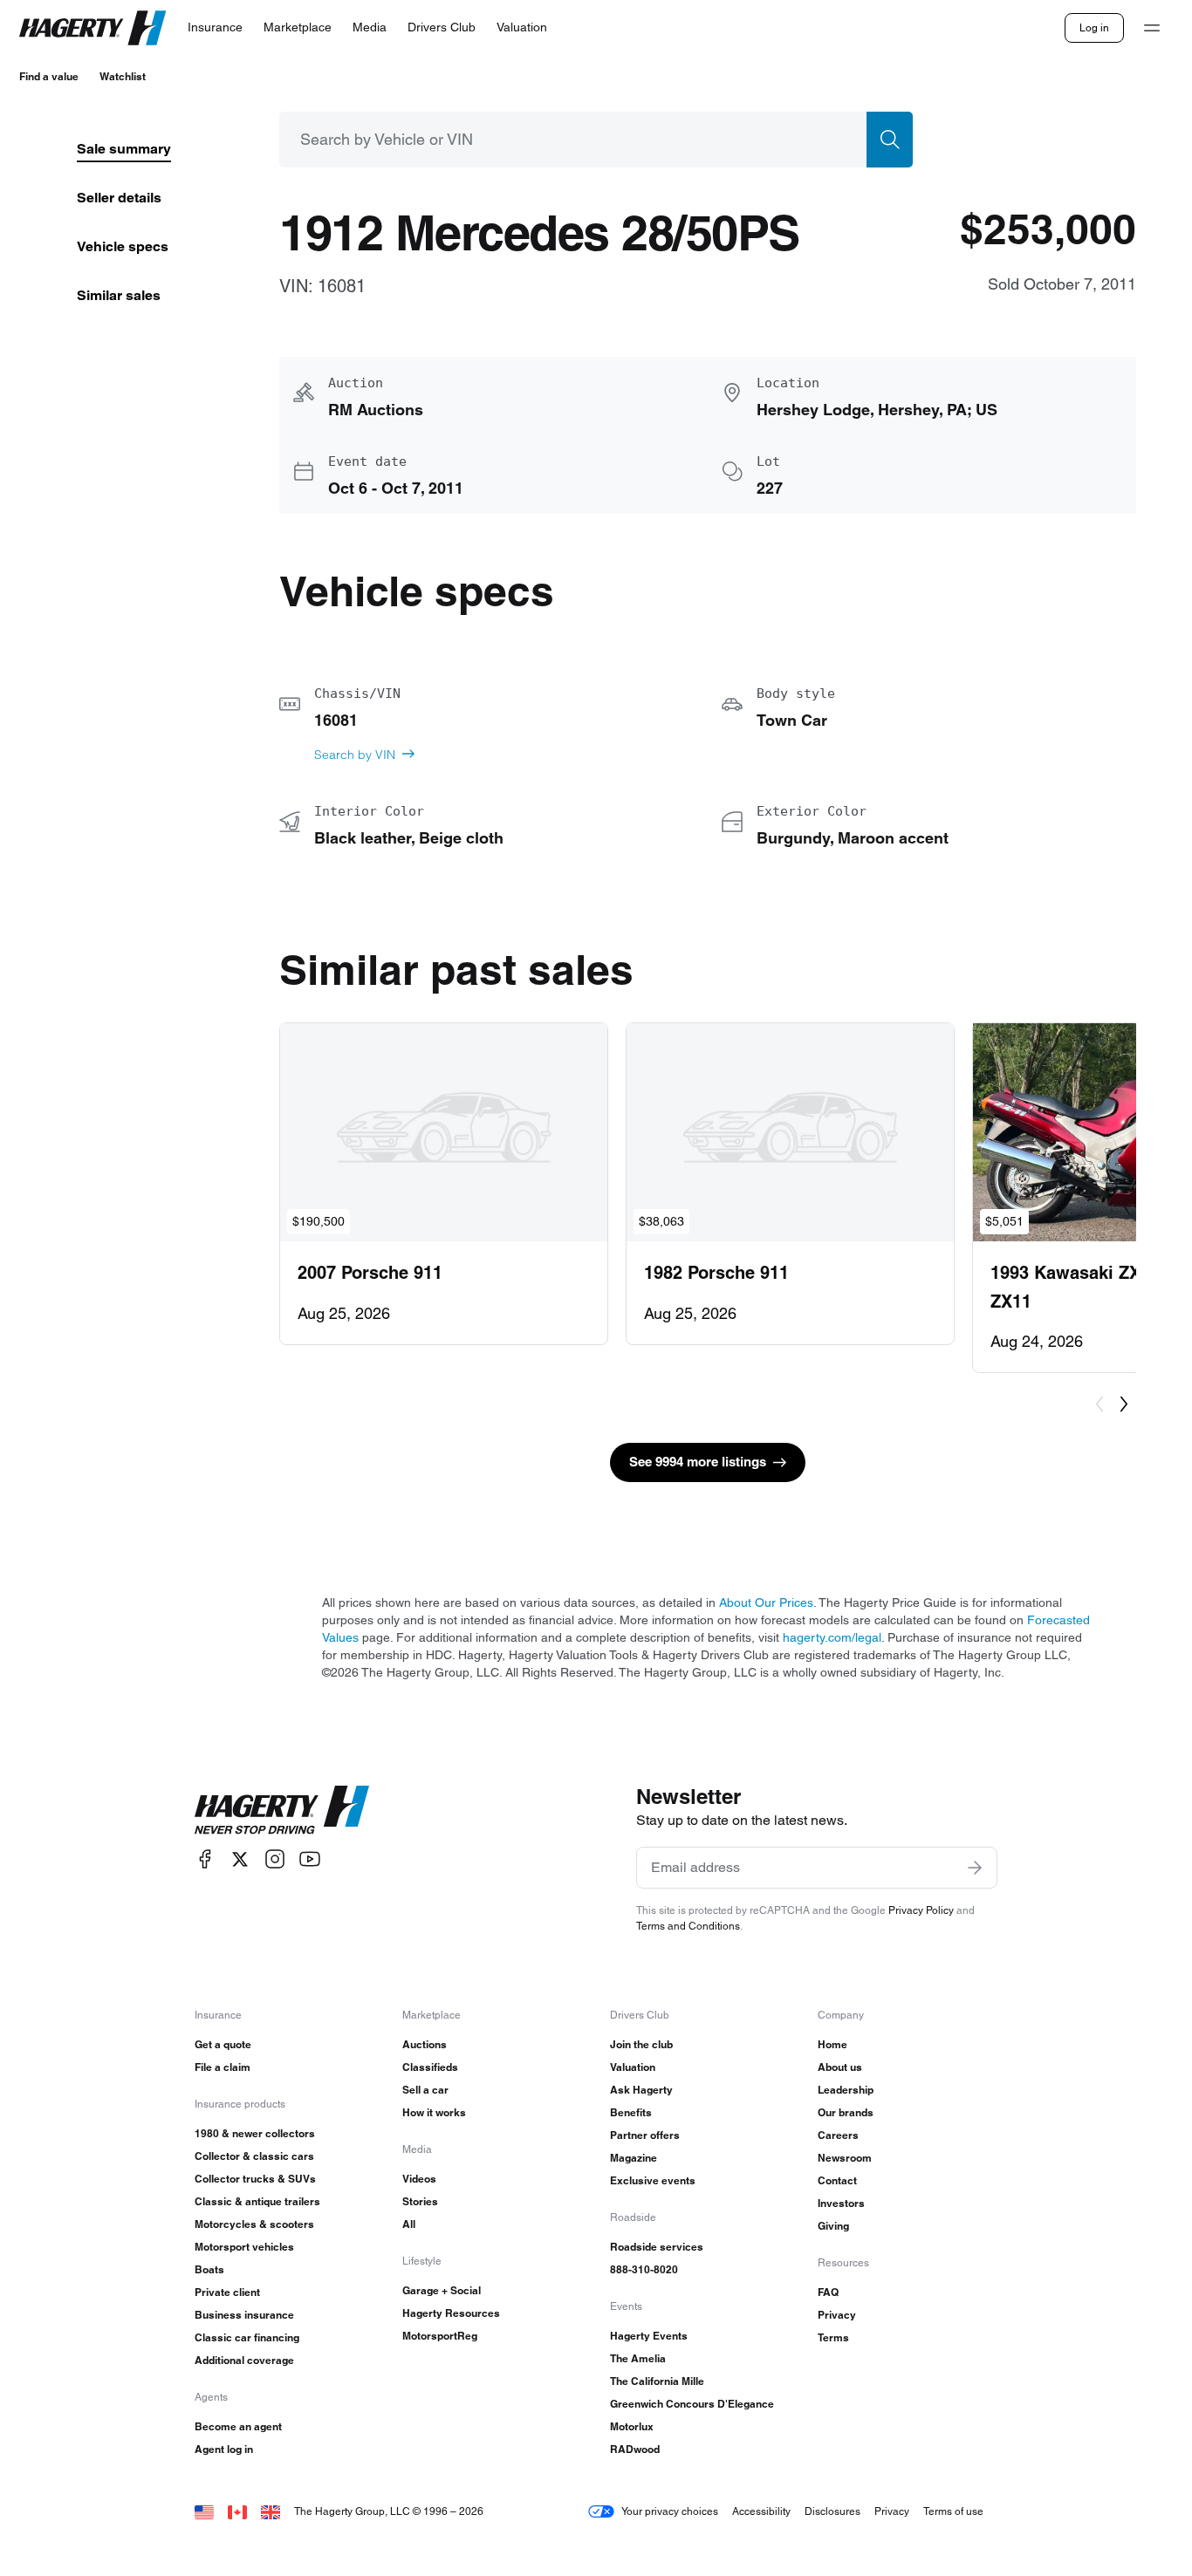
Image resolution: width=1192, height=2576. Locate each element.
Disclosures (832, 2511)
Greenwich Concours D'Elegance (692, 2404)
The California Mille (657, 2381)
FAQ (828, 2292)
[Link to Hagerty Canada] (237, 2511)
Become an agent (238, 2426)
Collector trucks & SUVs (255, 2179)
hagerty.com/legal (832, 1637)
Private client (227, 2292)
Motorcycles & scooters (254, 2224)
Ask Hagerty (641, 2090)
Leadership (846, 2090)
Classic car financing (247, 2337)
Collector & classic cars (254, 2156)
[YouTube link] (310, 1859)
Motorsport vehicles (244, 2247)
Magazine (634, 2158)
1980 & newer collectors (255, 2133)
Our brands (846, 2112)
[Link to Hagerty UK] (271, 2511)
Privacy (837, 2315)
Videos (419, 2179)
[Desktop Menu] (1152, 28)
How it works (434, 2112)
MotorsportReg (440, 2336)
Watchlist (123, 76)
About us (840, 2067)
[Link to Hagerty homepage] (282, 1810)
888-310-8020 (644, 2269)
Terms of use (953, 2511)
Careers (838, 2135)
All (409, 2224)
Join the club (641, 2044)
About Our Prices (766, 1602)
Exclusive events (653, 2180)
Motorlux (632, 2426)
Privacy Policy (921, 1910)
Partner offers (645, 2135)
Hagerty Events (649, 2336)
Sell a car (425, 2090)
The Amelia (638, 2358)
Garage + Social (442, 2290)
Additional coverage (244, 2360)
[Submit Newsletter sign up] (975, 1868)
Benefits (631, 2112)
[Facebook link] (205, 1859)
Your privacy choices (670, 2511)
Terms (833, 2337)
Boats (209, 2269)
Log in (1094, 27)
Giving (833, 2226)
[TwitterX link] (240, 1859)
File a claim (223, 2067)
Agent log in (224, 2449)
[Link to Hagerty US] (204, 2511)
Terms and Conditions (688, 1926)
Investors (841, 2203)
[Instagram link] (275, 1859)
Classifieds (430, 2067)
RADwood (635, 2449)
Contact (837, 2180)
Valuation (633, 2067)
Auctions (425, 2044)
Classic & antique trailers (257, 2201)
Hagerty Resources (451, 2313)
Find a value (49, 76)
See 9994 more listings (698, 1462)
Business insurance (244, 2315)
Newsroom (845, 2158)
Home (832, 2044)
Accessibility (761, 2511)
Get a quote (223, 2044)
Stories (420, 2201)
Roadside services (657, 2247)
